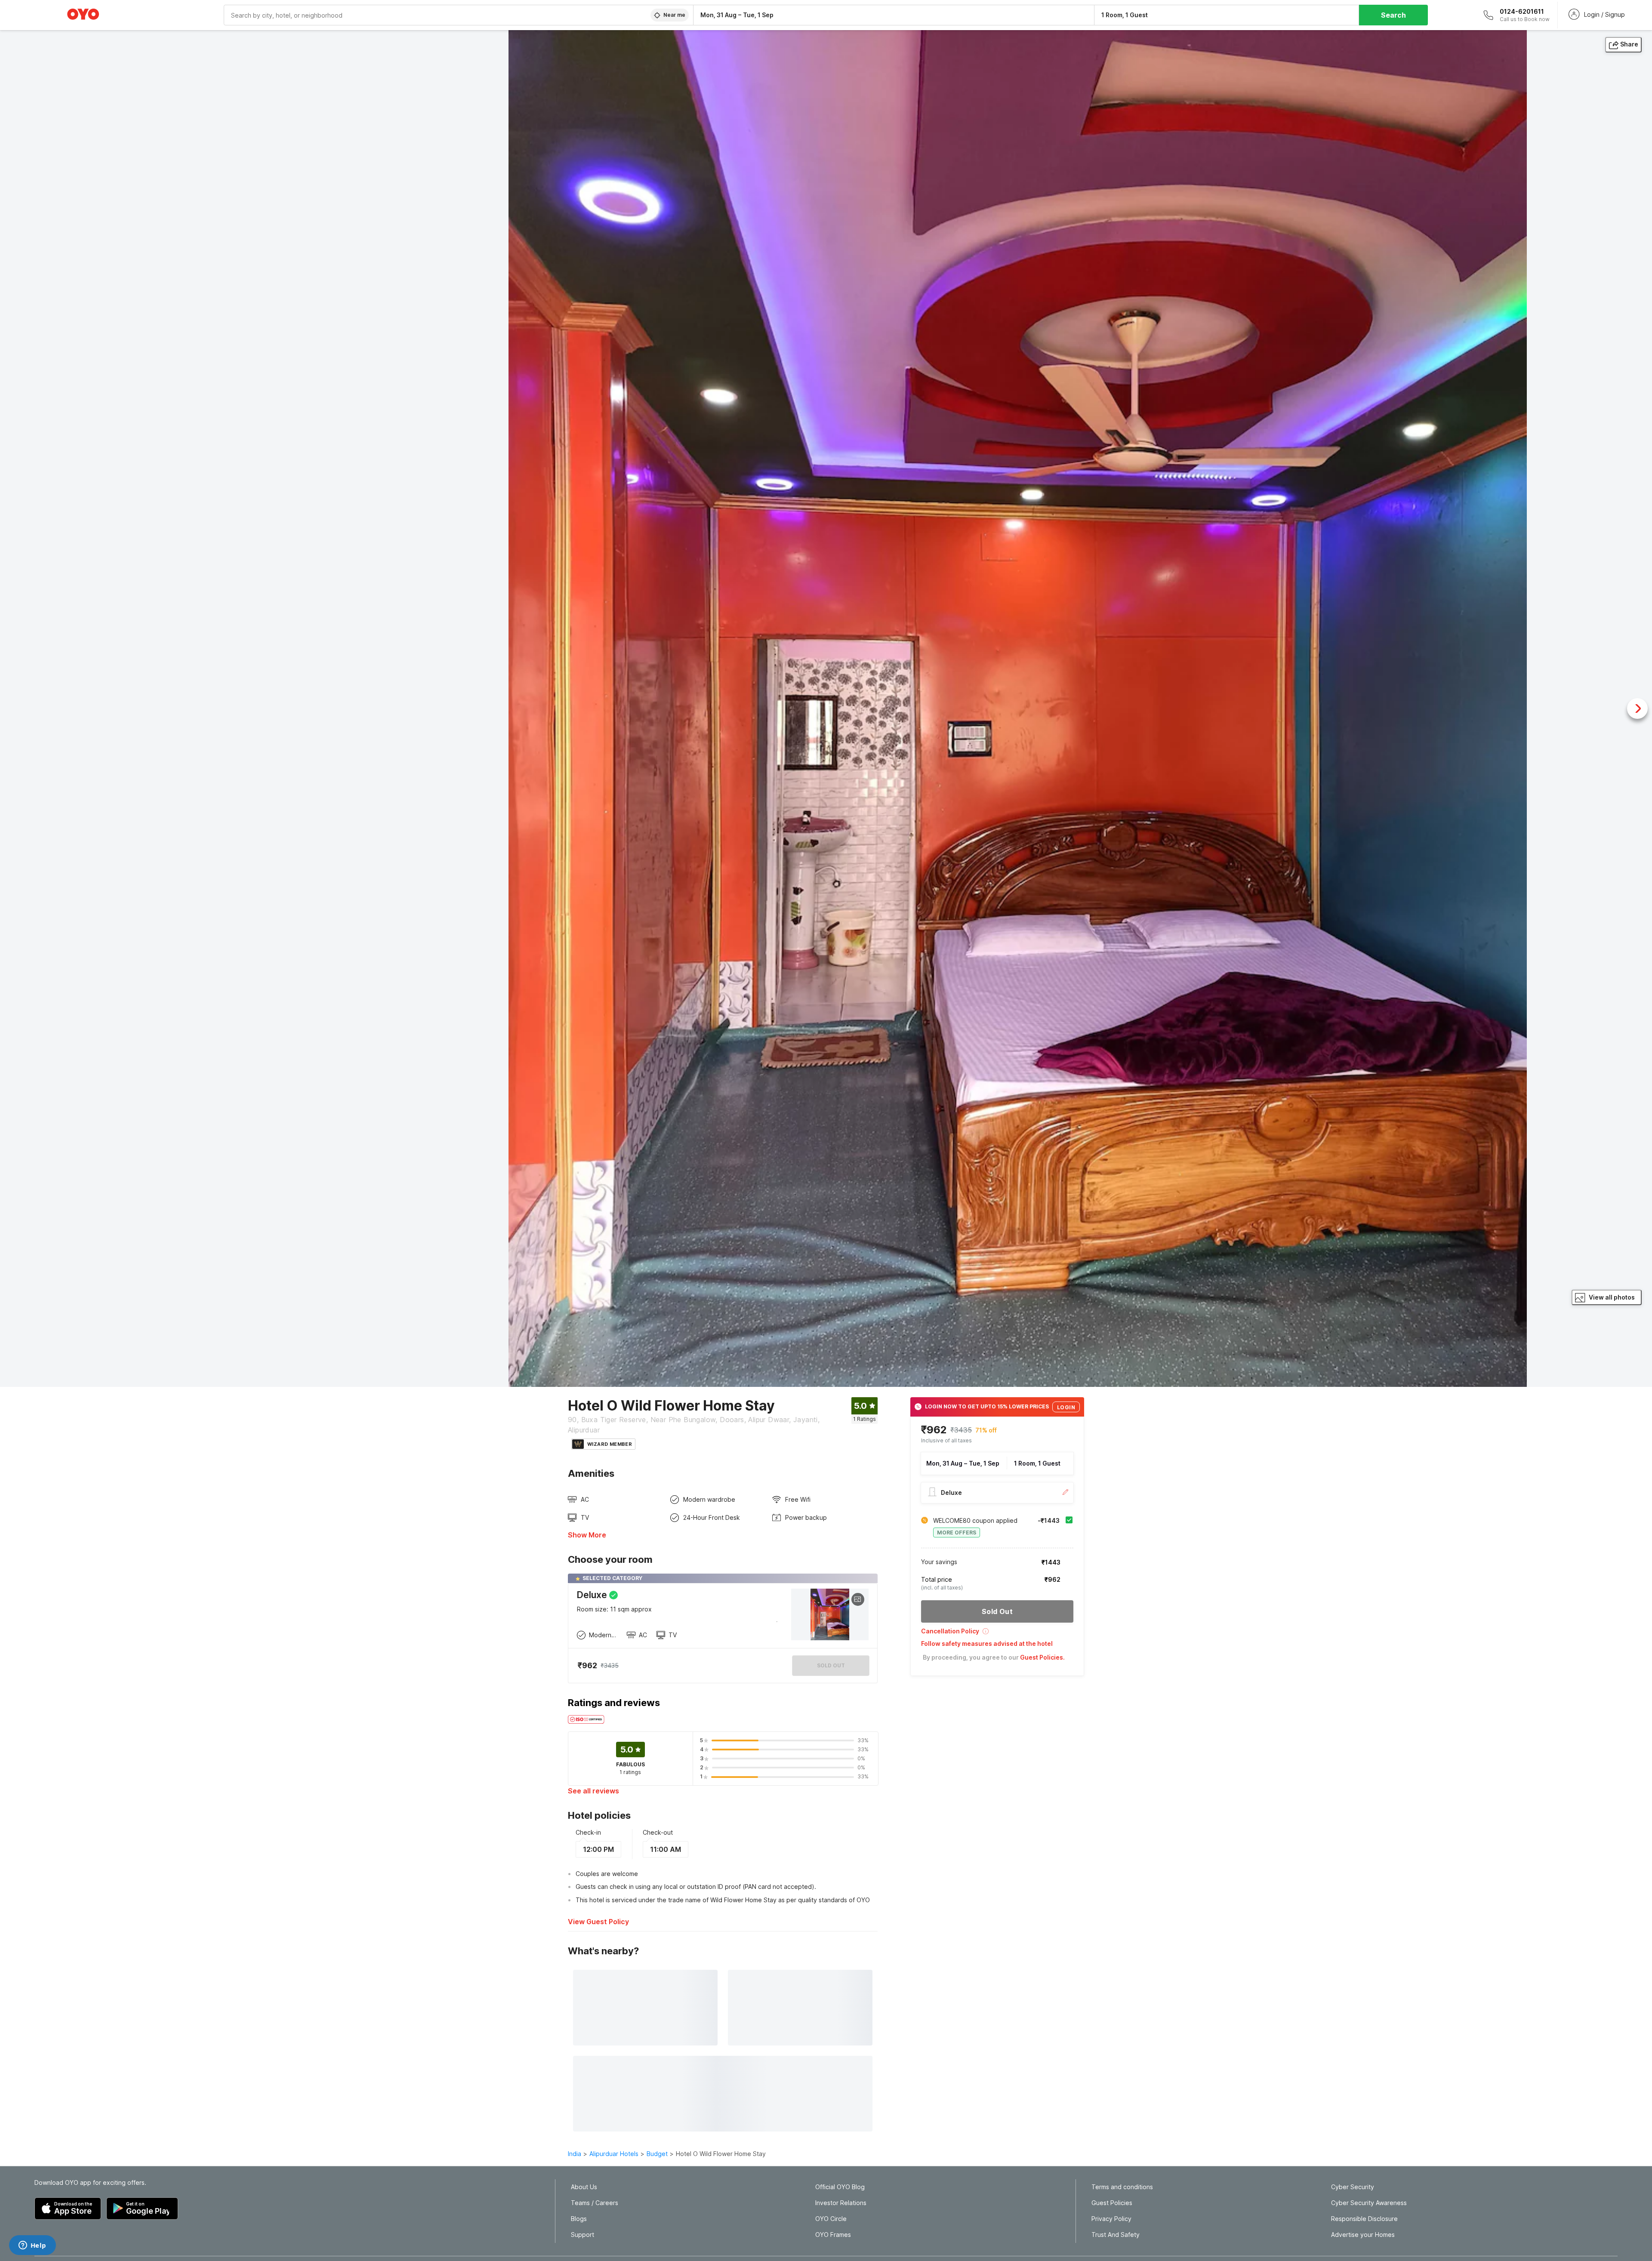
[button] (997, 1634)
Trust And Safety (1116, 2235)
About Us (584, 2187)
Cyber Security (1353, 2187)
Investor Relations (841, 2203)
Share (1629, 44)
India (575, 2154)
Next (1637, 708)
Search (1393, 15)
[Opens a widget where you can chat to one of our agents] (32, 2246)
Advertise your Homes (1363, 2235)
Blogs (579, 2219)
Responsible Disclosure (1364, 2219)
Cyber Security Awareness (1369, 2203)
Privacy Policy (1111, 2219)
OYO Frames (833, 2235)
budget (657, 2154)
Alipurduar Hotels (614, 2154)
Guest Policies (1112, 2203)
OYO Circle (831, 2219)
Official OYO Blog (840, 2187)
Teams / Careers (595, 2203)
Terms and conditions (1122, 2187)
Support (583, 2235)
